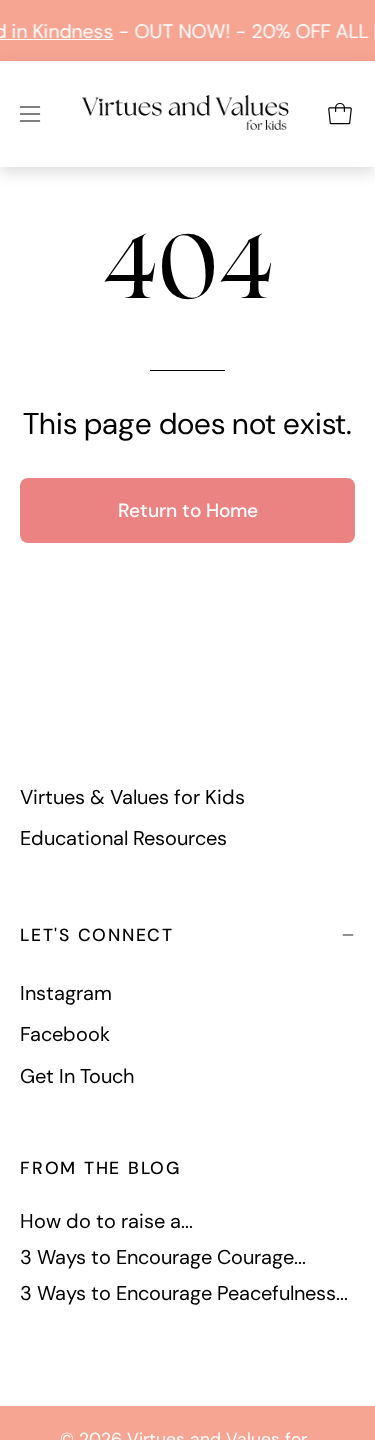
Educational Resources (123, 838)
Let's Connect (97, 935)
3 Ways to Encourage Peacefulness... (184, 1293)
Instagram (66, 993)
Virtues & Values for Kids (132, 797)
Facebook (65, 1035)
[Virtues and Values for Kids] (187, 116)
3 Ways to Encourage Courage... (163, 1257)
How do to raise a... (106, 1221)
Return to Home (188, 510)
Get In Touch (77, 1076)
